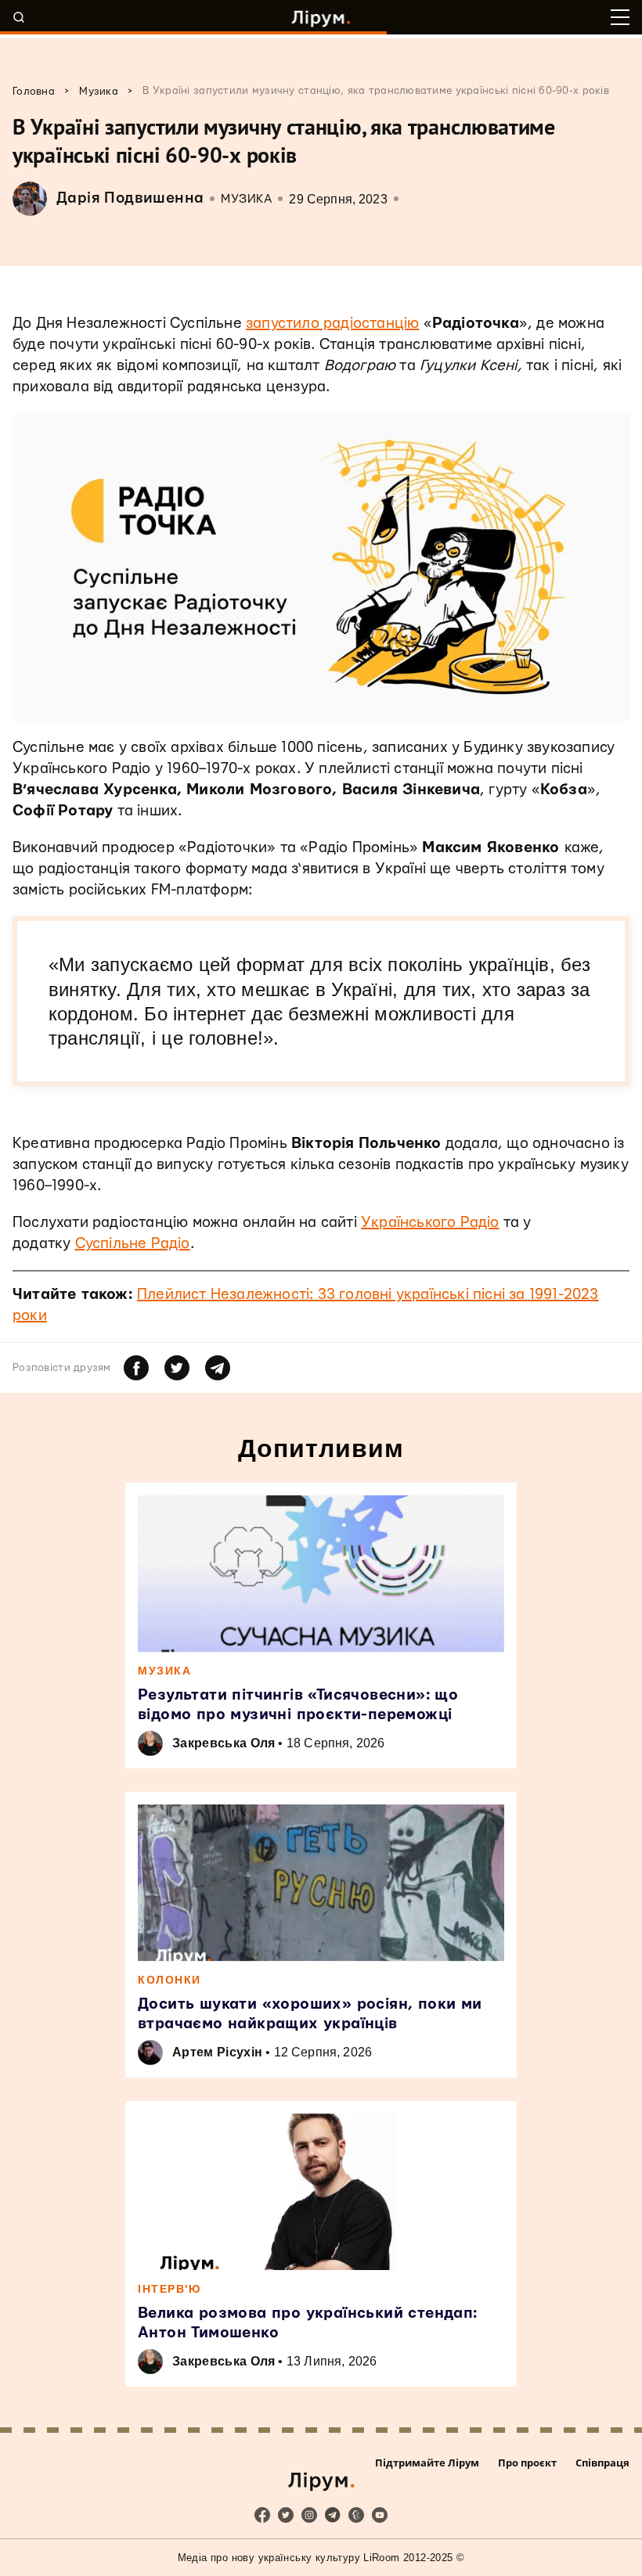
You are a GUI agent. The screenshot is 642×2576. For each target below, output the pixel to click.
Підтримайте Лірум (427, 2463)
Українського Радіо (430, 1223)
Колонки (170, 1980)
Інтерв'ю (169, 2289)
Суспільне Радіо (133, 1244)
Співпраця (602, 2463)
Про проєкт (527, 2463)
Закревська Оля (224, 1743)
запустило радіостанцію (332, 324)
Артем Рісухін (217, 2052)
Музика (246, 199)
